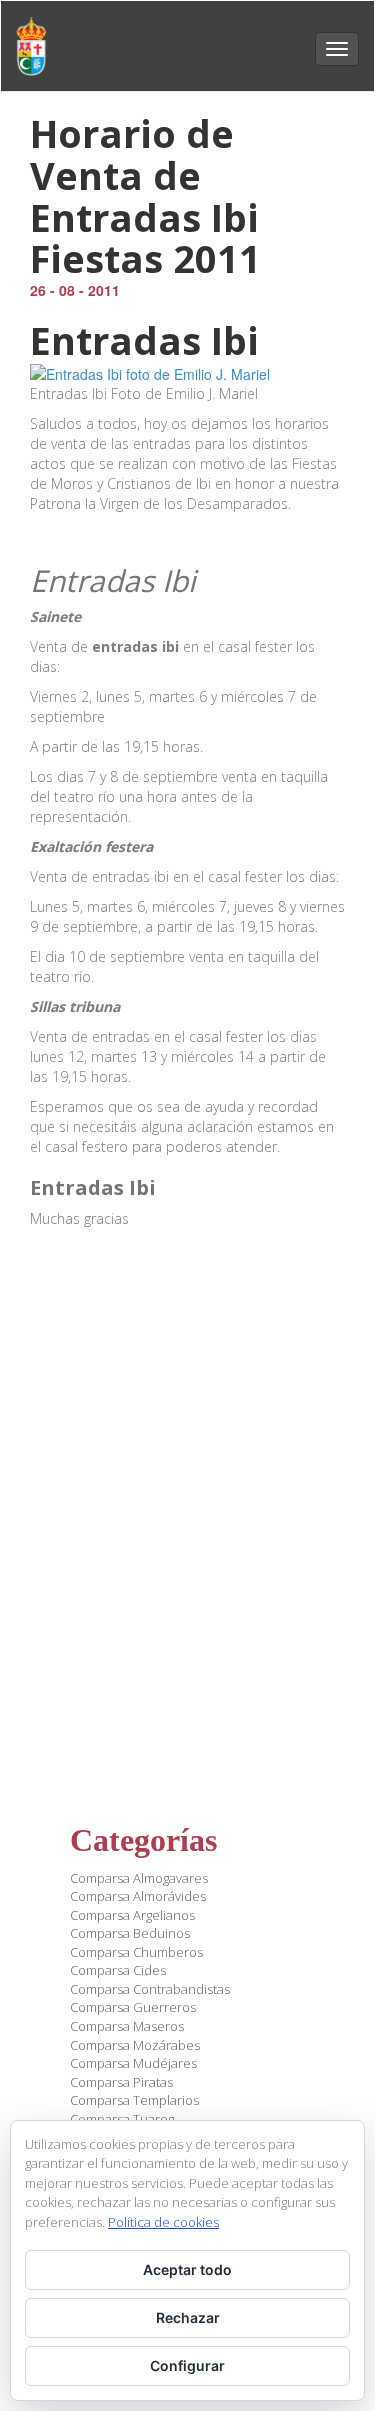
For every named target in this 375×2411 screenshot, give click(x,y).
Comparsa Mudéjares (133, 2063)
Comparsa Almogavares (139, 1878)
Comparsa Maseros (127, 2026)
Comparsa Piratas (121, 2082)
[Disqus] (187, 1509)
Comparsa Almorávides (138, 1896)
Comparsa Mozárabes (135, 2045)
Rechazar (188, 2317)
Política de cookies (163, 2222)
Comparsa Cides (118, 1970)
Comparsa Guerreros (133, 2007)
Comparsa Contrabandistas (150, 1989)
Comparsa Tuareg (122, 2119)
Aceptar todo (187, 2269)
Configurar (187, 2365)
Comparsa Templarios (134, 2100)
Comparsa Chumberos (136, 1952)
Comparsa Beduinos (130, 1933)
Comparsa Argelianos (132, 1915)
